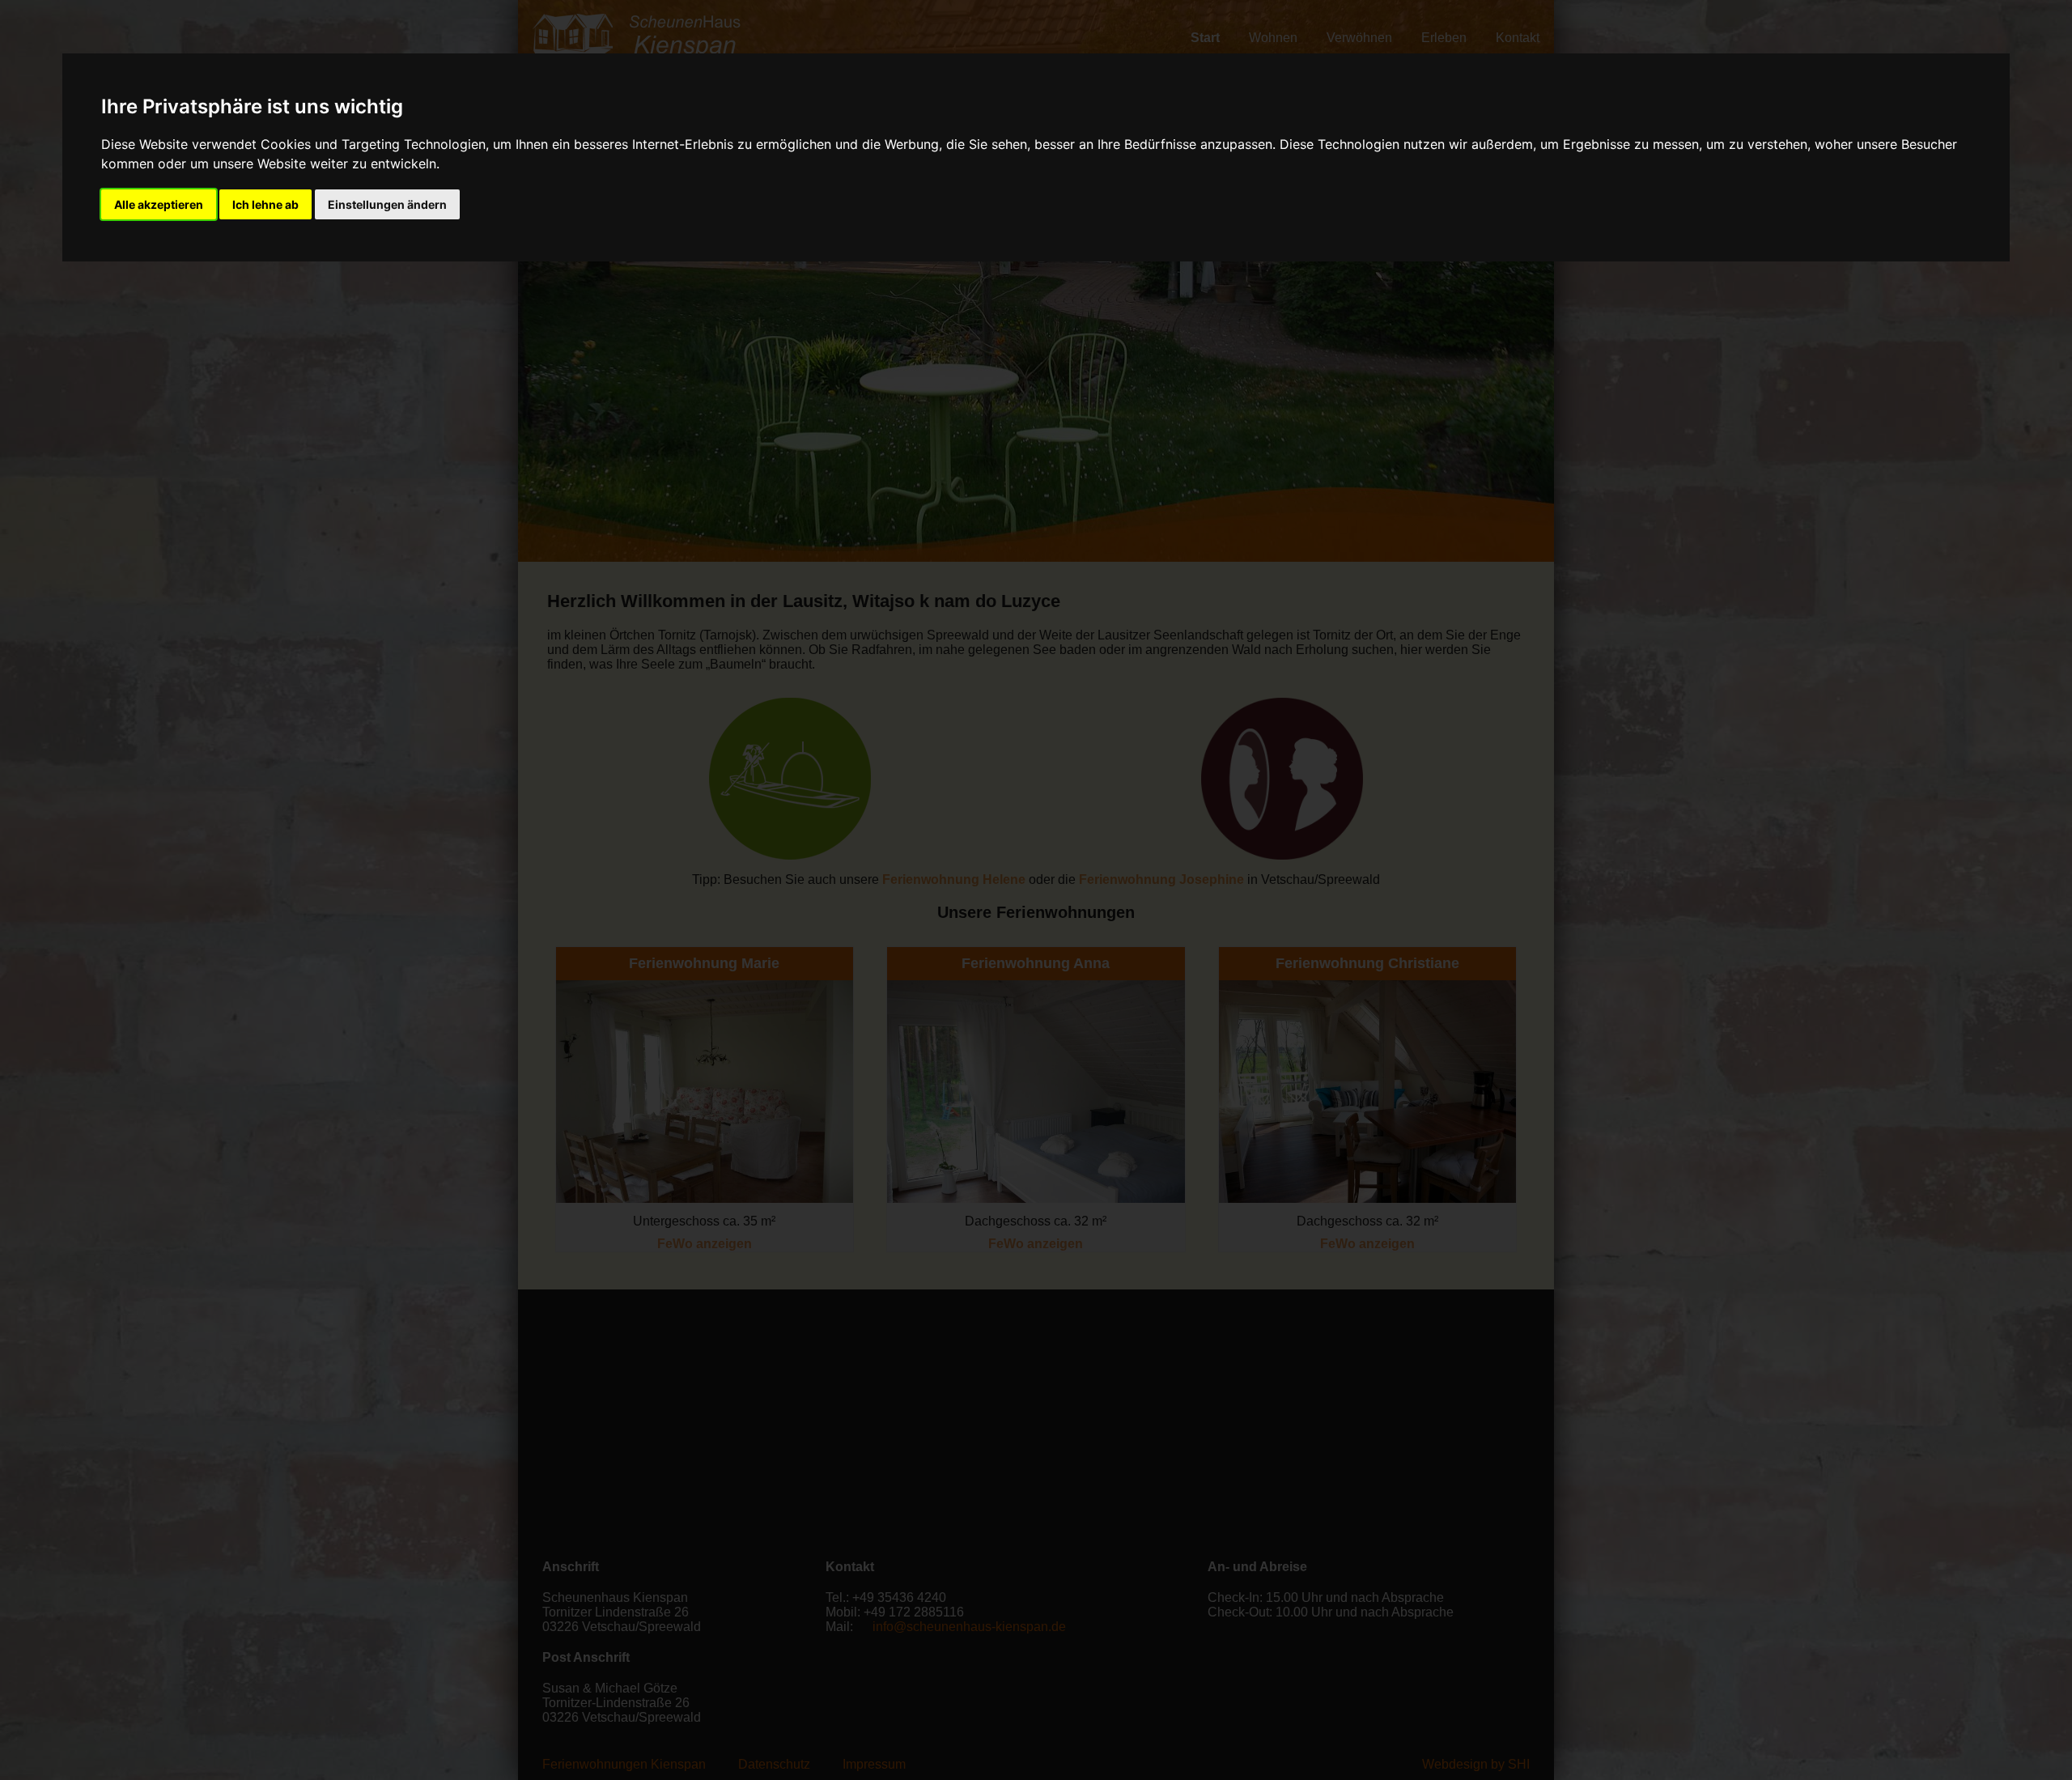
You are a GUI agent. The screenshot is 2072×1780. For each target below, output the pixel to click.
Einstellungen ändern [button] (387, 204)
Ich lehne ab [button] (265, 204)
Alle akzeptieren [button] (159, 204)
